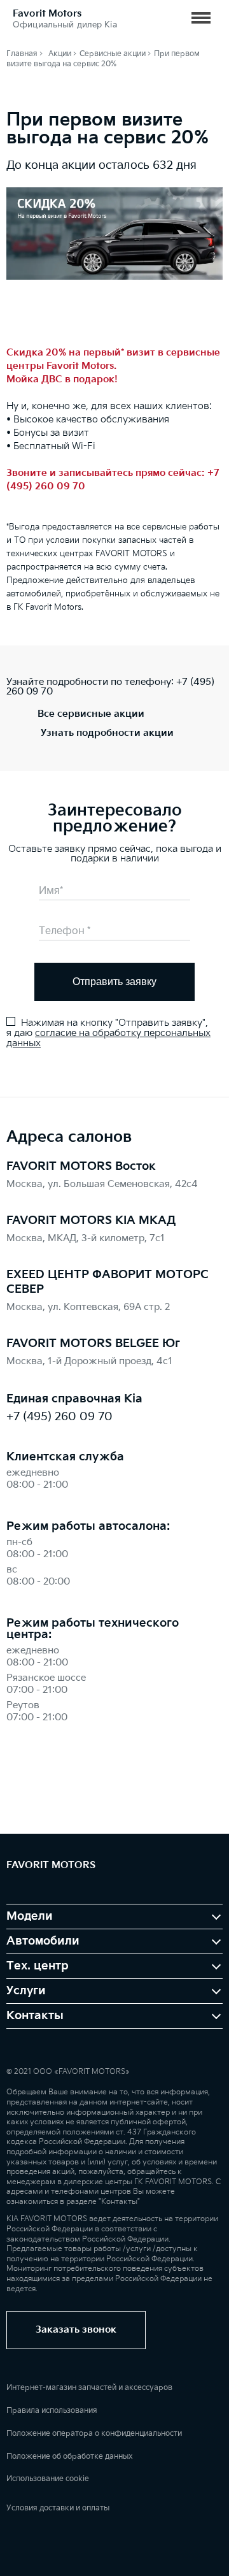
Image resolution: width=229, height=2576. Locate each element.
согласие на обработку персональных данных (108, 1038)
